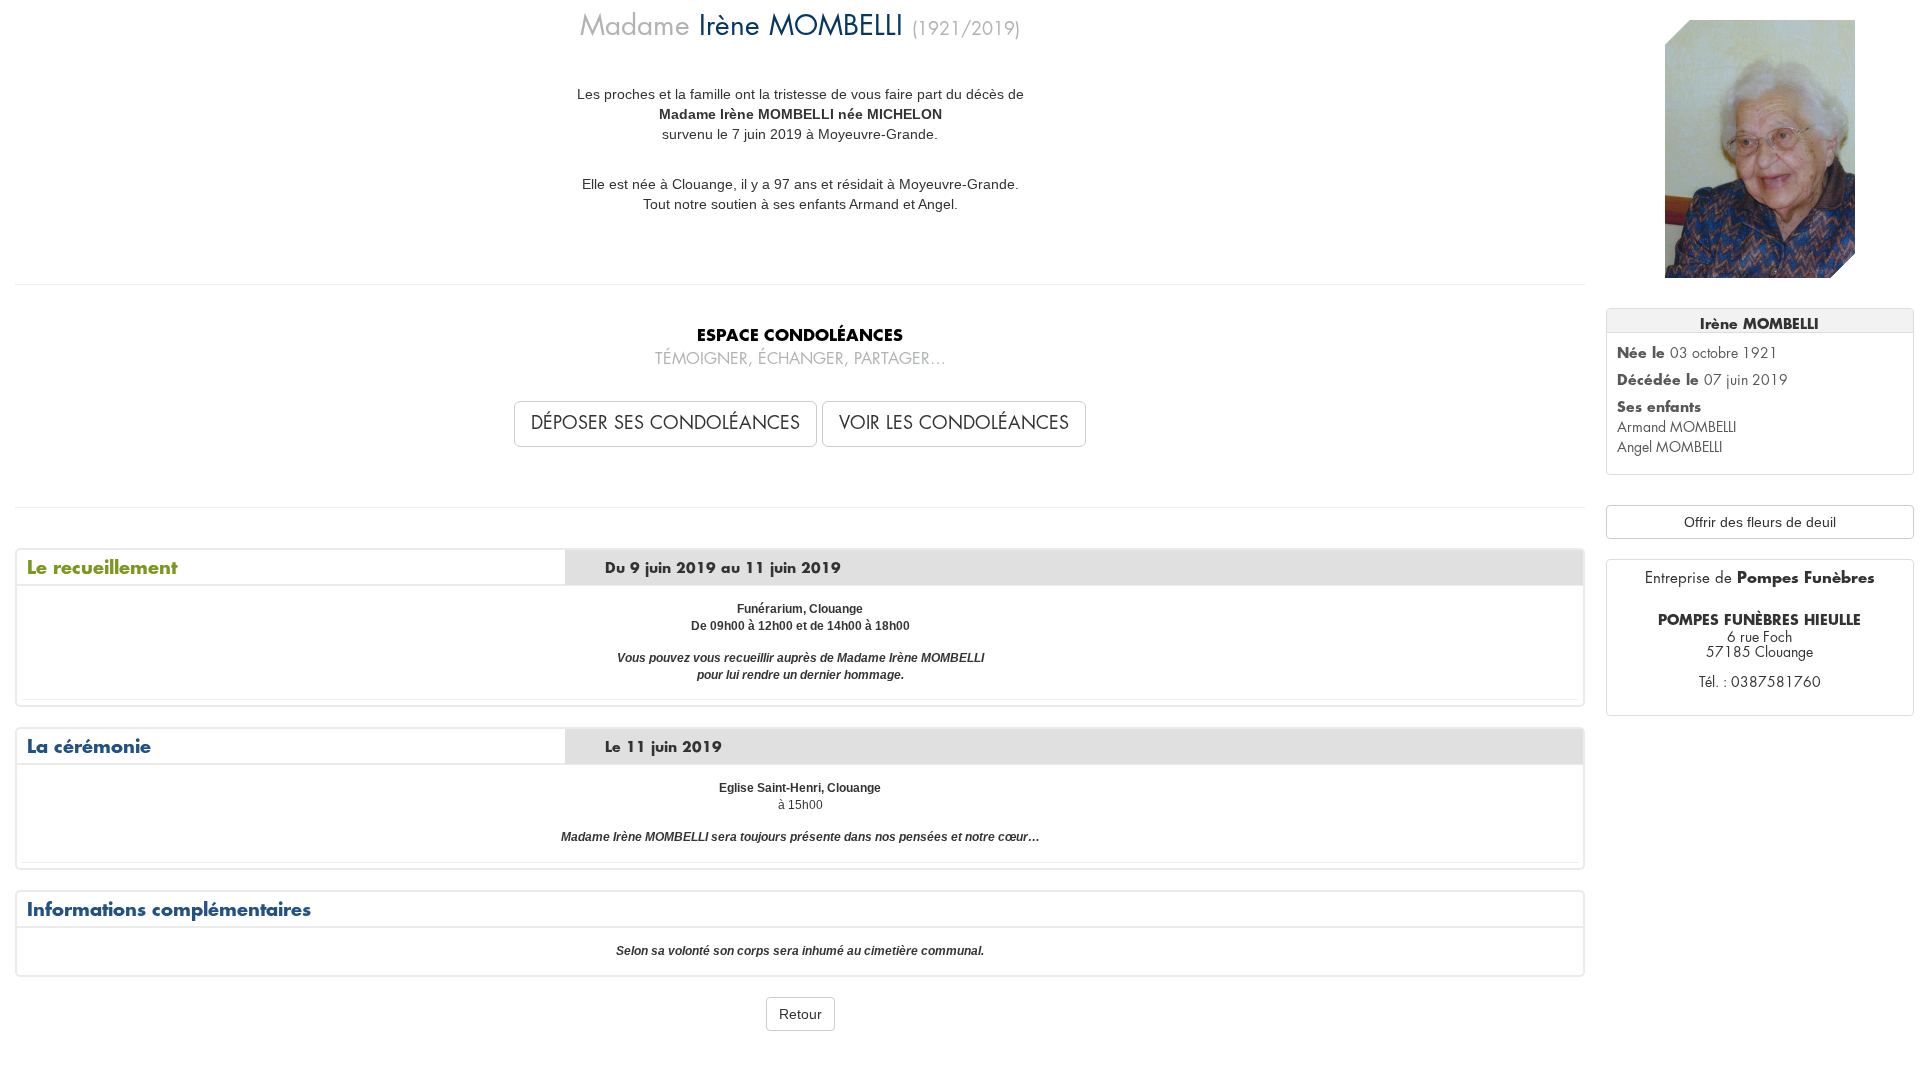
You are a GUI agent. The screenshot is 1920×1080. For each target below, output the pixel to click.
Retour (800, 1014)
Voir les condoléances (954, 423)
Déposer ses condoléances (665, 423)
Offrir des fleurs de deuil (1760, 522)
